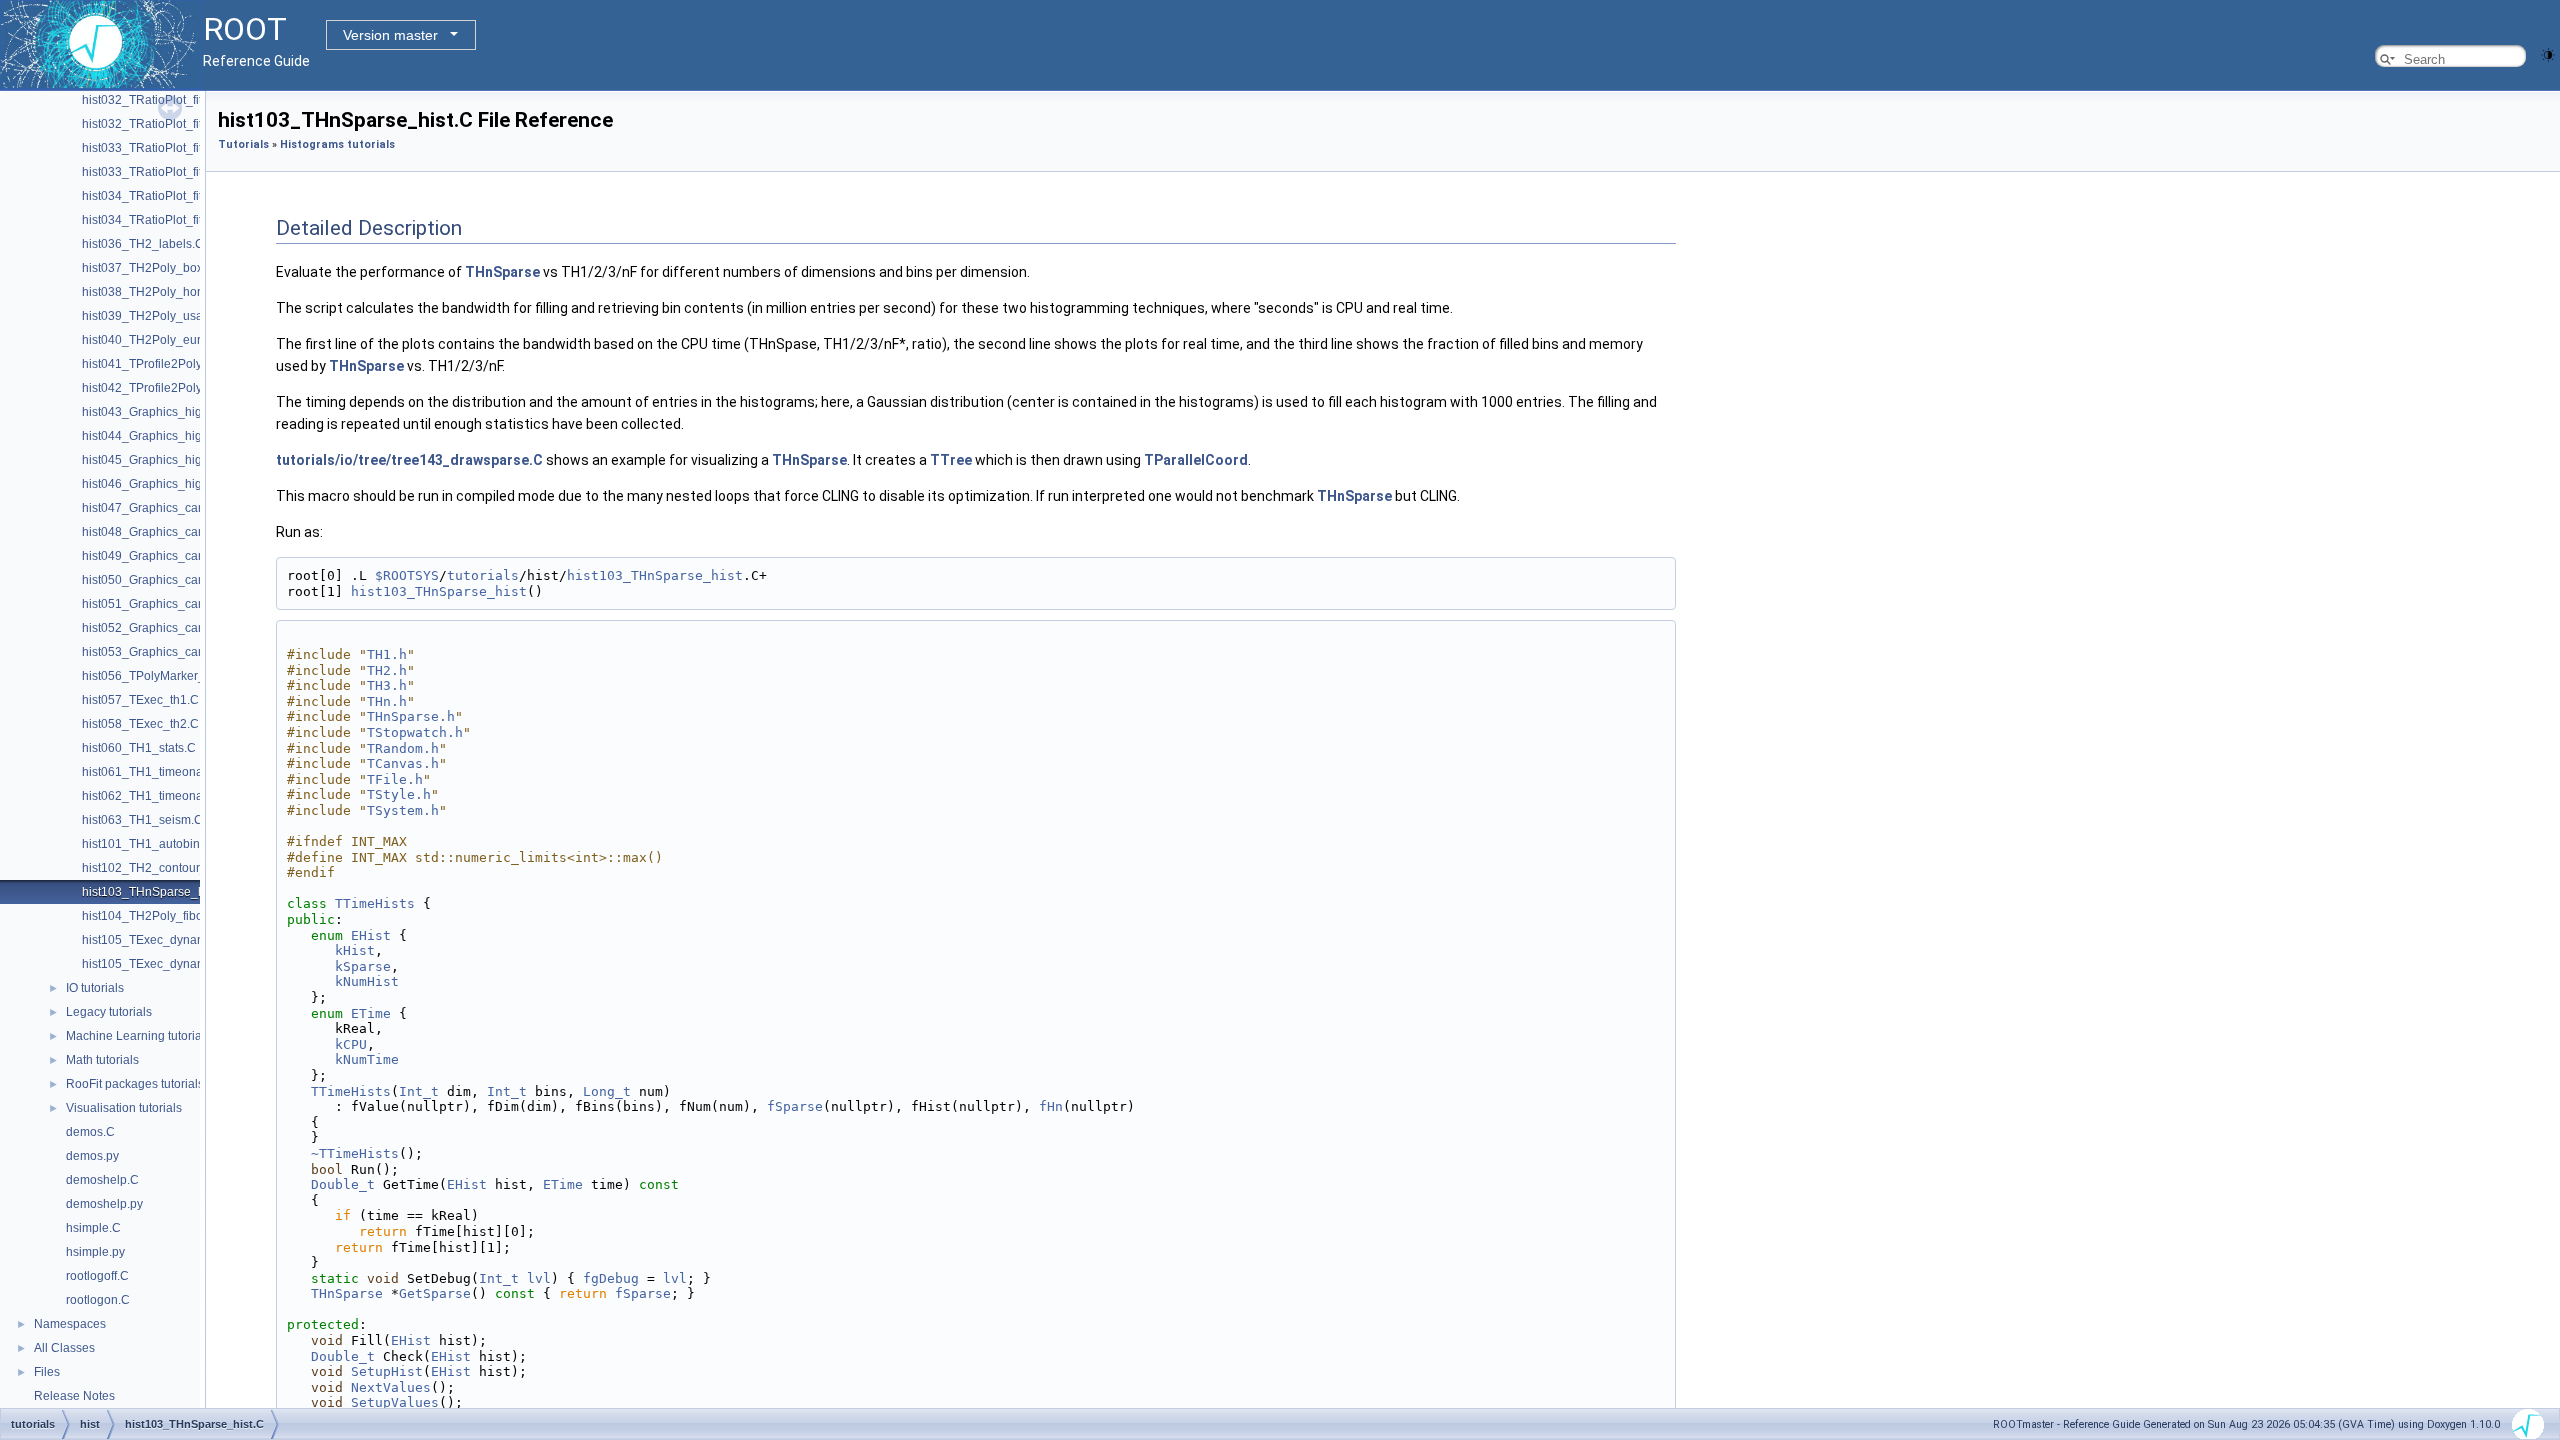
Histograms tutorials (337, 144)
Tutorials (243, 144)
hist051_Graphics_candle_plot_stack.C (189, 604)
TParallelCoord (1196, 460)
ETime (371, 1013)
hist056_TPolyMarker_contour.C (169, 676)
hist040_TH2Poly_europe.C (158, 340)
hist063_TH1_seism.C (142, 820)
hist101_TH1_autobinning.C (159, 844)
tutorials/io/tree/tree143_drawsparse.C (409, 460)
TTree (951, 460)
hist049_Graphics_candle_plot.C (171, 556)
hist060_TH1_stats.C (139, 748)
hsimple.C (93, 1228)
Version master (390, 35)
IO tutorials (95, 988)
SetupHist (387, 1371)
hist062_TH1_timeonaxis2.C (159, 796)
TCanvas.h (403, 763)
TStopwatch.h (415, 732)
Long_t (607, 1091)
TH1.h (387, 654)
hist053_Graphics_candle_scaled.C (179, 652)
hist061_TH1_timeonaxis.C (156, 772)
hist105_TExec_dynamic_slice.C (171, 940)
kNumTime (367, 1059)
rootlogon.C (98, 1300)
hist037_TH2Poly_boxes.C (155, 268)
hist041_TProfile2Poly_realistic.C (172, 364)
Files (47, 1372)
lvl (539, 1278)
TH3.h (387, 685)
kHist (355, 950)
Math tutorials (102, 1060)
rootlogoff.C (97, 1276)
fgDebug (611, 1278)
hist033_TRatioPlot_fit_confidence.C (181, 148)
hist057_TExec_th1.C (140, 700)
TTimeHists (375, 903)
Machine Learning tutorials (138, 1036)
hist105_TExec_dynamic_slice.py (173, 964)
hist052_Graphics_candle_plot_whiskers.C (199, 628)
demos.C (90, 1132)
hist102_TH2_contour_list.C (158, 868)
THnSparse (502, 272)
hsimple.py (95, 1252)
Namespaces (70, 1324)
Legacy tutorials (109, 1012)
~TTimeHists (355, 1153)
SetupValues (395, 1402)
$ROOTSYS (407, 575)
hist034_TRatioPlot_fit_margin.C (170, 196)
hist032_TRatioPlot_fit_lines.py (166, 124)
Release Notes (74, 1396)
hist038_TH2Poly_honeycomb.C (170, 292)
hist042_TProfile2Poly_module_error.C (188, 388)
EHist (371, 935)
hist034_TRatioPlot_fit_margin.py (172, 220)
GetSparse (435, 1293)
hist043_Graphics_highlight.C (163, 412)
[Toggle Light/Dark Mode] (2548, 53)
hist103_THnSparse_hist (655, 575)
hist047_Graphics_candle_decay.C (177, 508)
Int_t (419, 1091)
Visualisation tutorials (124, 1108)
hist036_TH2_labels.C (143, 244)
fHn (1051, 1106)
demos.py (92, 1156)
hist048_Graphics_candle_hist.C (171, 532)
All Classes (64, 1348)
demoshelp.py (104, 1204)
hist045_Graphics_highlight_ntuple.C (183, 460)
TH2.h (387, 670)
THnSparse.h (411, 716)
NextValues (391, 1387)
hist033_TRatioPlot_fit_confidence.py (183, 172)
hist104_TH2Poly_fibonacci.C (163, 916)
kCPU (351, 1044)
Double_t (343, 1184)
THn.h (387, 701)
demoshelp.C (102, 1180)
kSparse (363, 966)
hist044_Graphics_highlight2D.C (171, 436)
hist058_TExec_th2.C (140, 724)
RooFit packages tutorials (135, 1084)
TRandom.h (403, 748)
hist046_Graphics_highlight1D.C (171, 484)
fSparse (795, 1106)
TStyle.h (399, 794)
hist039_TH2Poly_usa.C (148, 316)
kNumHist (367, 981)
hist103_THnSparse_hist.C (155, 892)
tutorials (483, 575)
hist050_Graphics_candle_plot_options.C (195, 580)
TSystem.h (403, 810)
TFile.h (395, 779)
